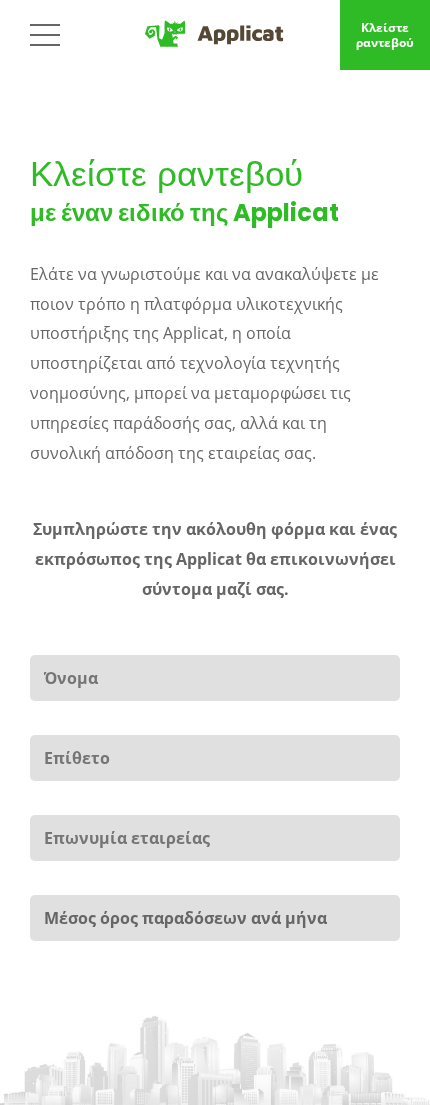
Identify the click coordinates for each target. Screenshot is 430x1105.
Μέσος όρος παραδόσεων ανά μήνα (138, 882)
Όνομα (58, 642)
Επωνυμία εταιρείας (90, 802)
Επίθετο (74, 722)
